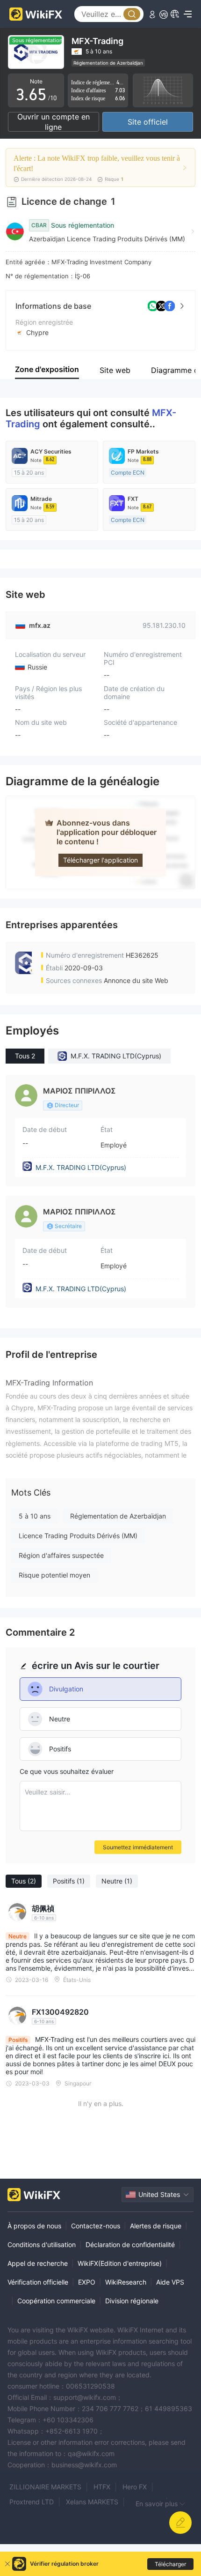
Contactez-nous (96, 2226)
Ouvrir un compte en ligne (54, 122)
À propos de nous (34, 2226)
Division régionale (132, 2301)
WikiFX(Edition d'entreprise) (120, 2263)
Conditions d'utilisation (42, 2245)
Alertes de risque (156, 2226)
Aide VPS (170, 2282)
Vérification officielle (38, 2282)
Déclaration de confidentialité (130, 2245)
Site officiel (148, 122)
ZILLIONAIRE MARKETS (45, 2487)
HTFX (102, 2487)
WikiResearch (126, 2282)
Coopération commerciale (56, 2301)
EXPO (87, 2282)
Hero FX (135, 2487)
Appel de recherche (38, 2263)
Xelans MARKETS (92, 2502)
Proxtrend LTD (32, 2502)
